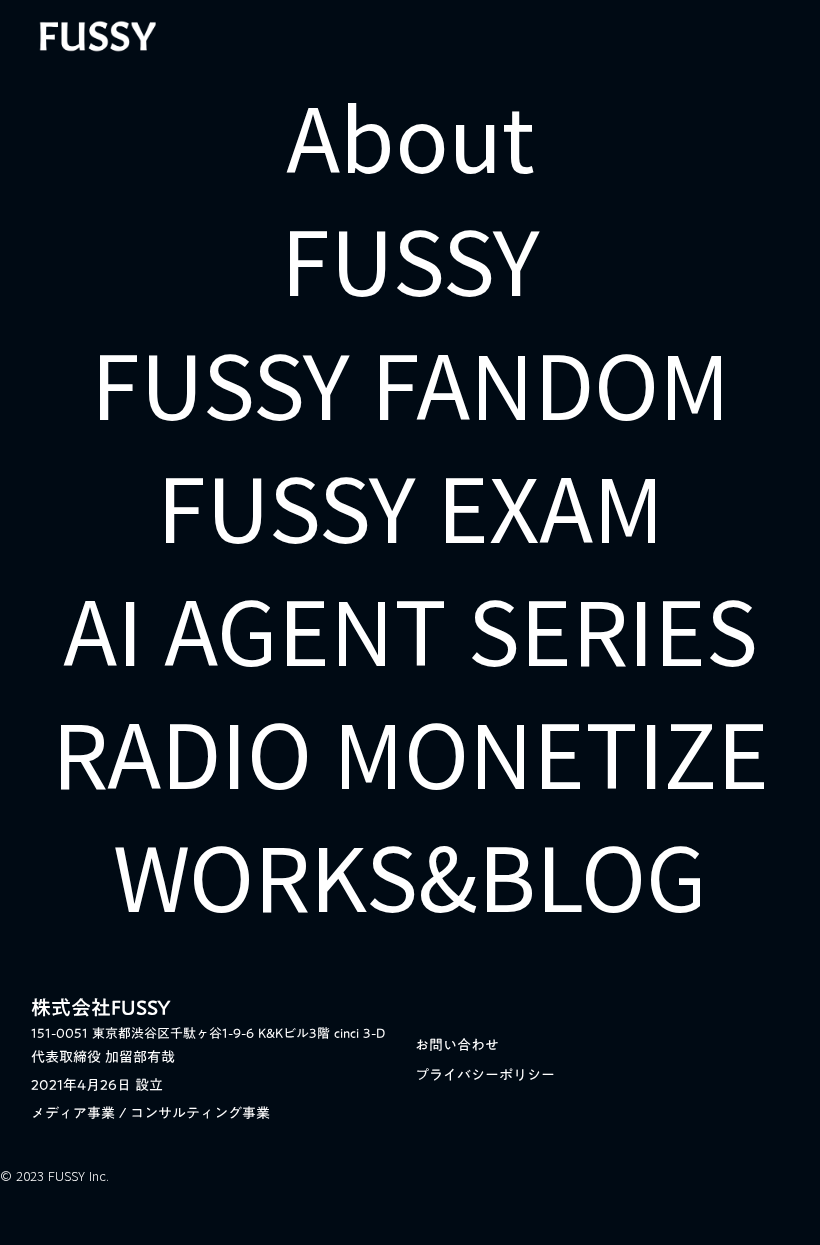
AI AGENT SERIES (410, 627)
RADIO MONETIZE (410, 750)
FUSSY (410, 257)
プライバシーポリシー (485, 1075)
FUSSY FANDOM (410, 381)
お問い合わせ (457, 1045)
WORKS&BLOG (410, 873)
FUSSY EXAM (410, 504)
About (410, 134)
